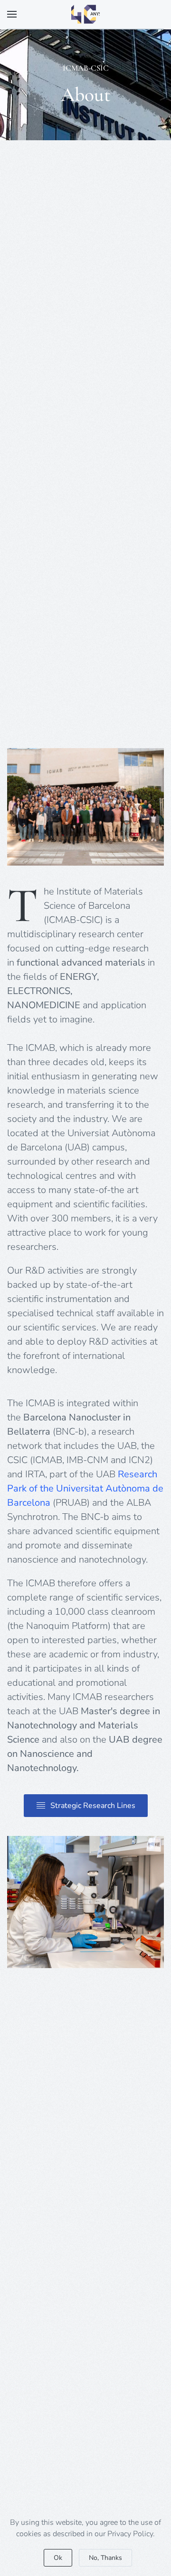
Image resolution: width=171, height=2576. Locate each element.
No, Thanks (105, 2558)
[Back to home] (85, 14)
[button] (12, 14)
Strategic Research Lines (93, 1806)
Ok (58, 2558)
